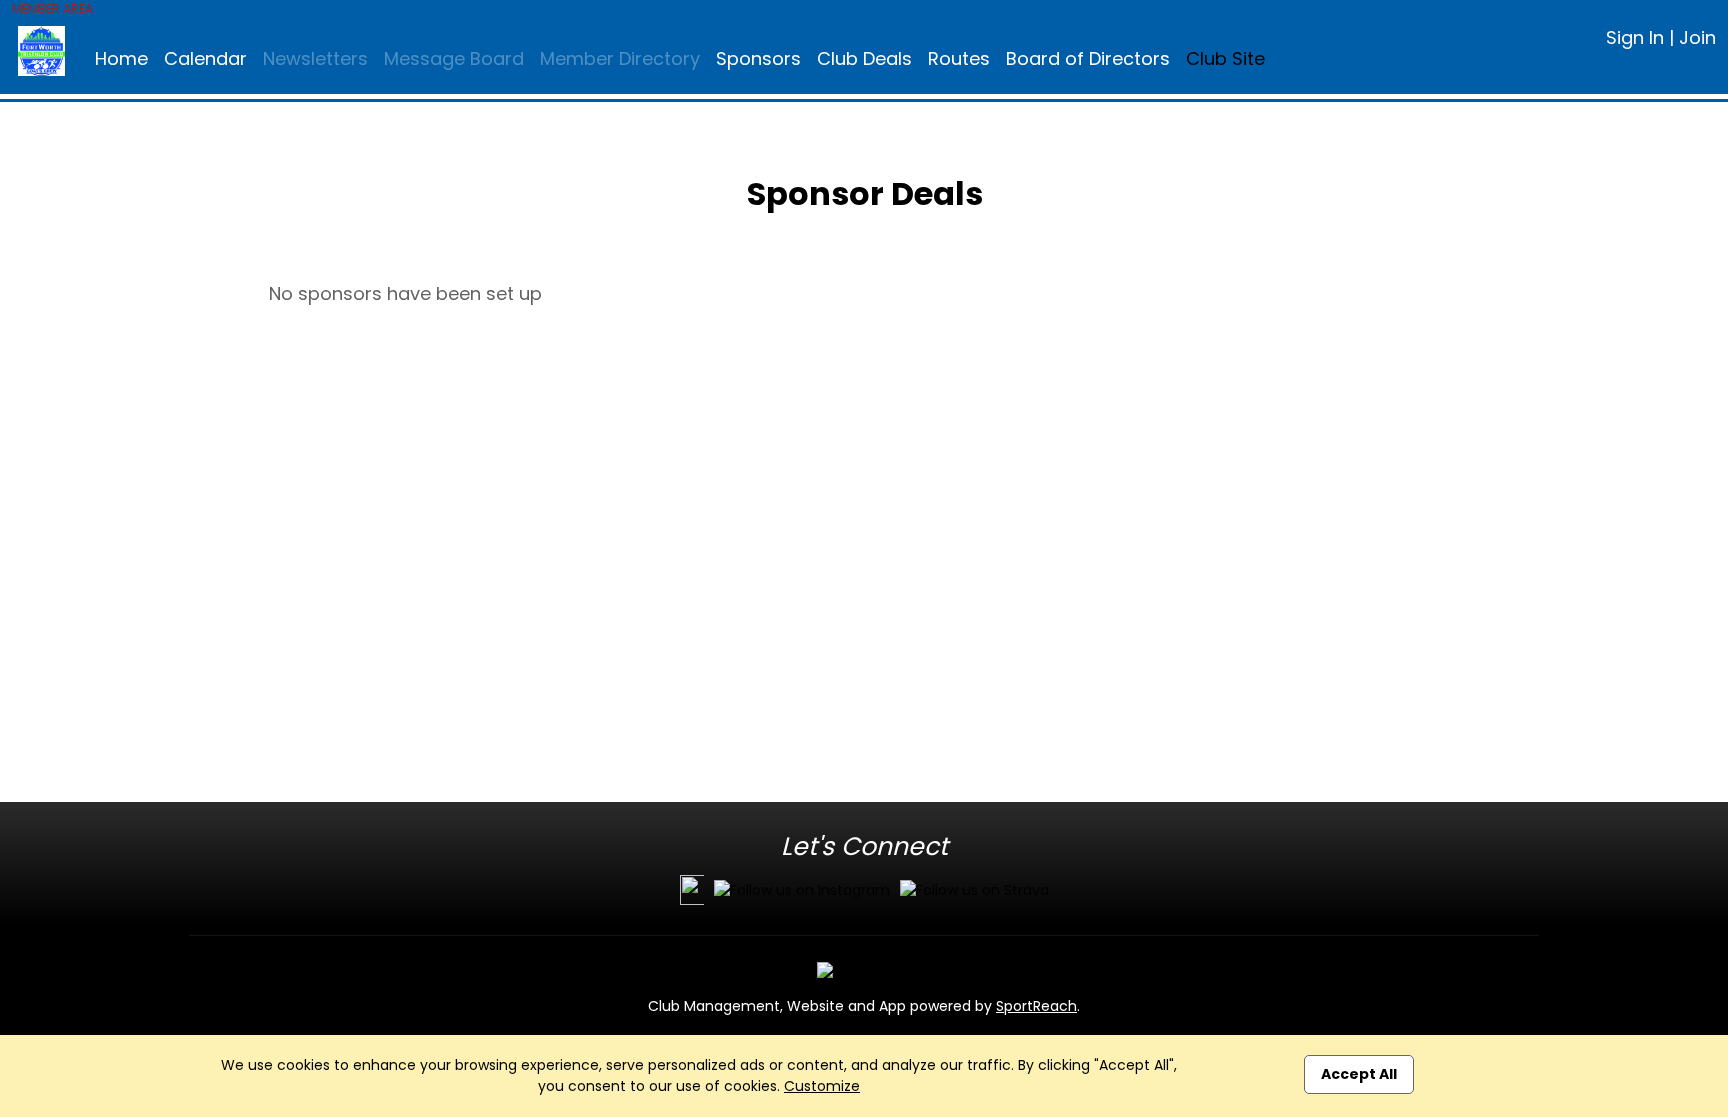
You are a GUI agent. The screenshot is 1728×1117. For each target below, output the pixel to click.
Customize (822, 1086)
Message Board (454, 58)
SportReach (1036, 1006)
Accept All (1359, 1074)
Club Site (1225, 58)
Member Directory (620, 58)
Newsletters (315, 58)
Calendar (205, 58)
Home (121, 58)
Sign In (1635, 37)
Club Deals (864, 58)
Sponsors (758, 58)
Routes (959, 58)
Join (1697, 37)
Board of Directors (1088, 58)
